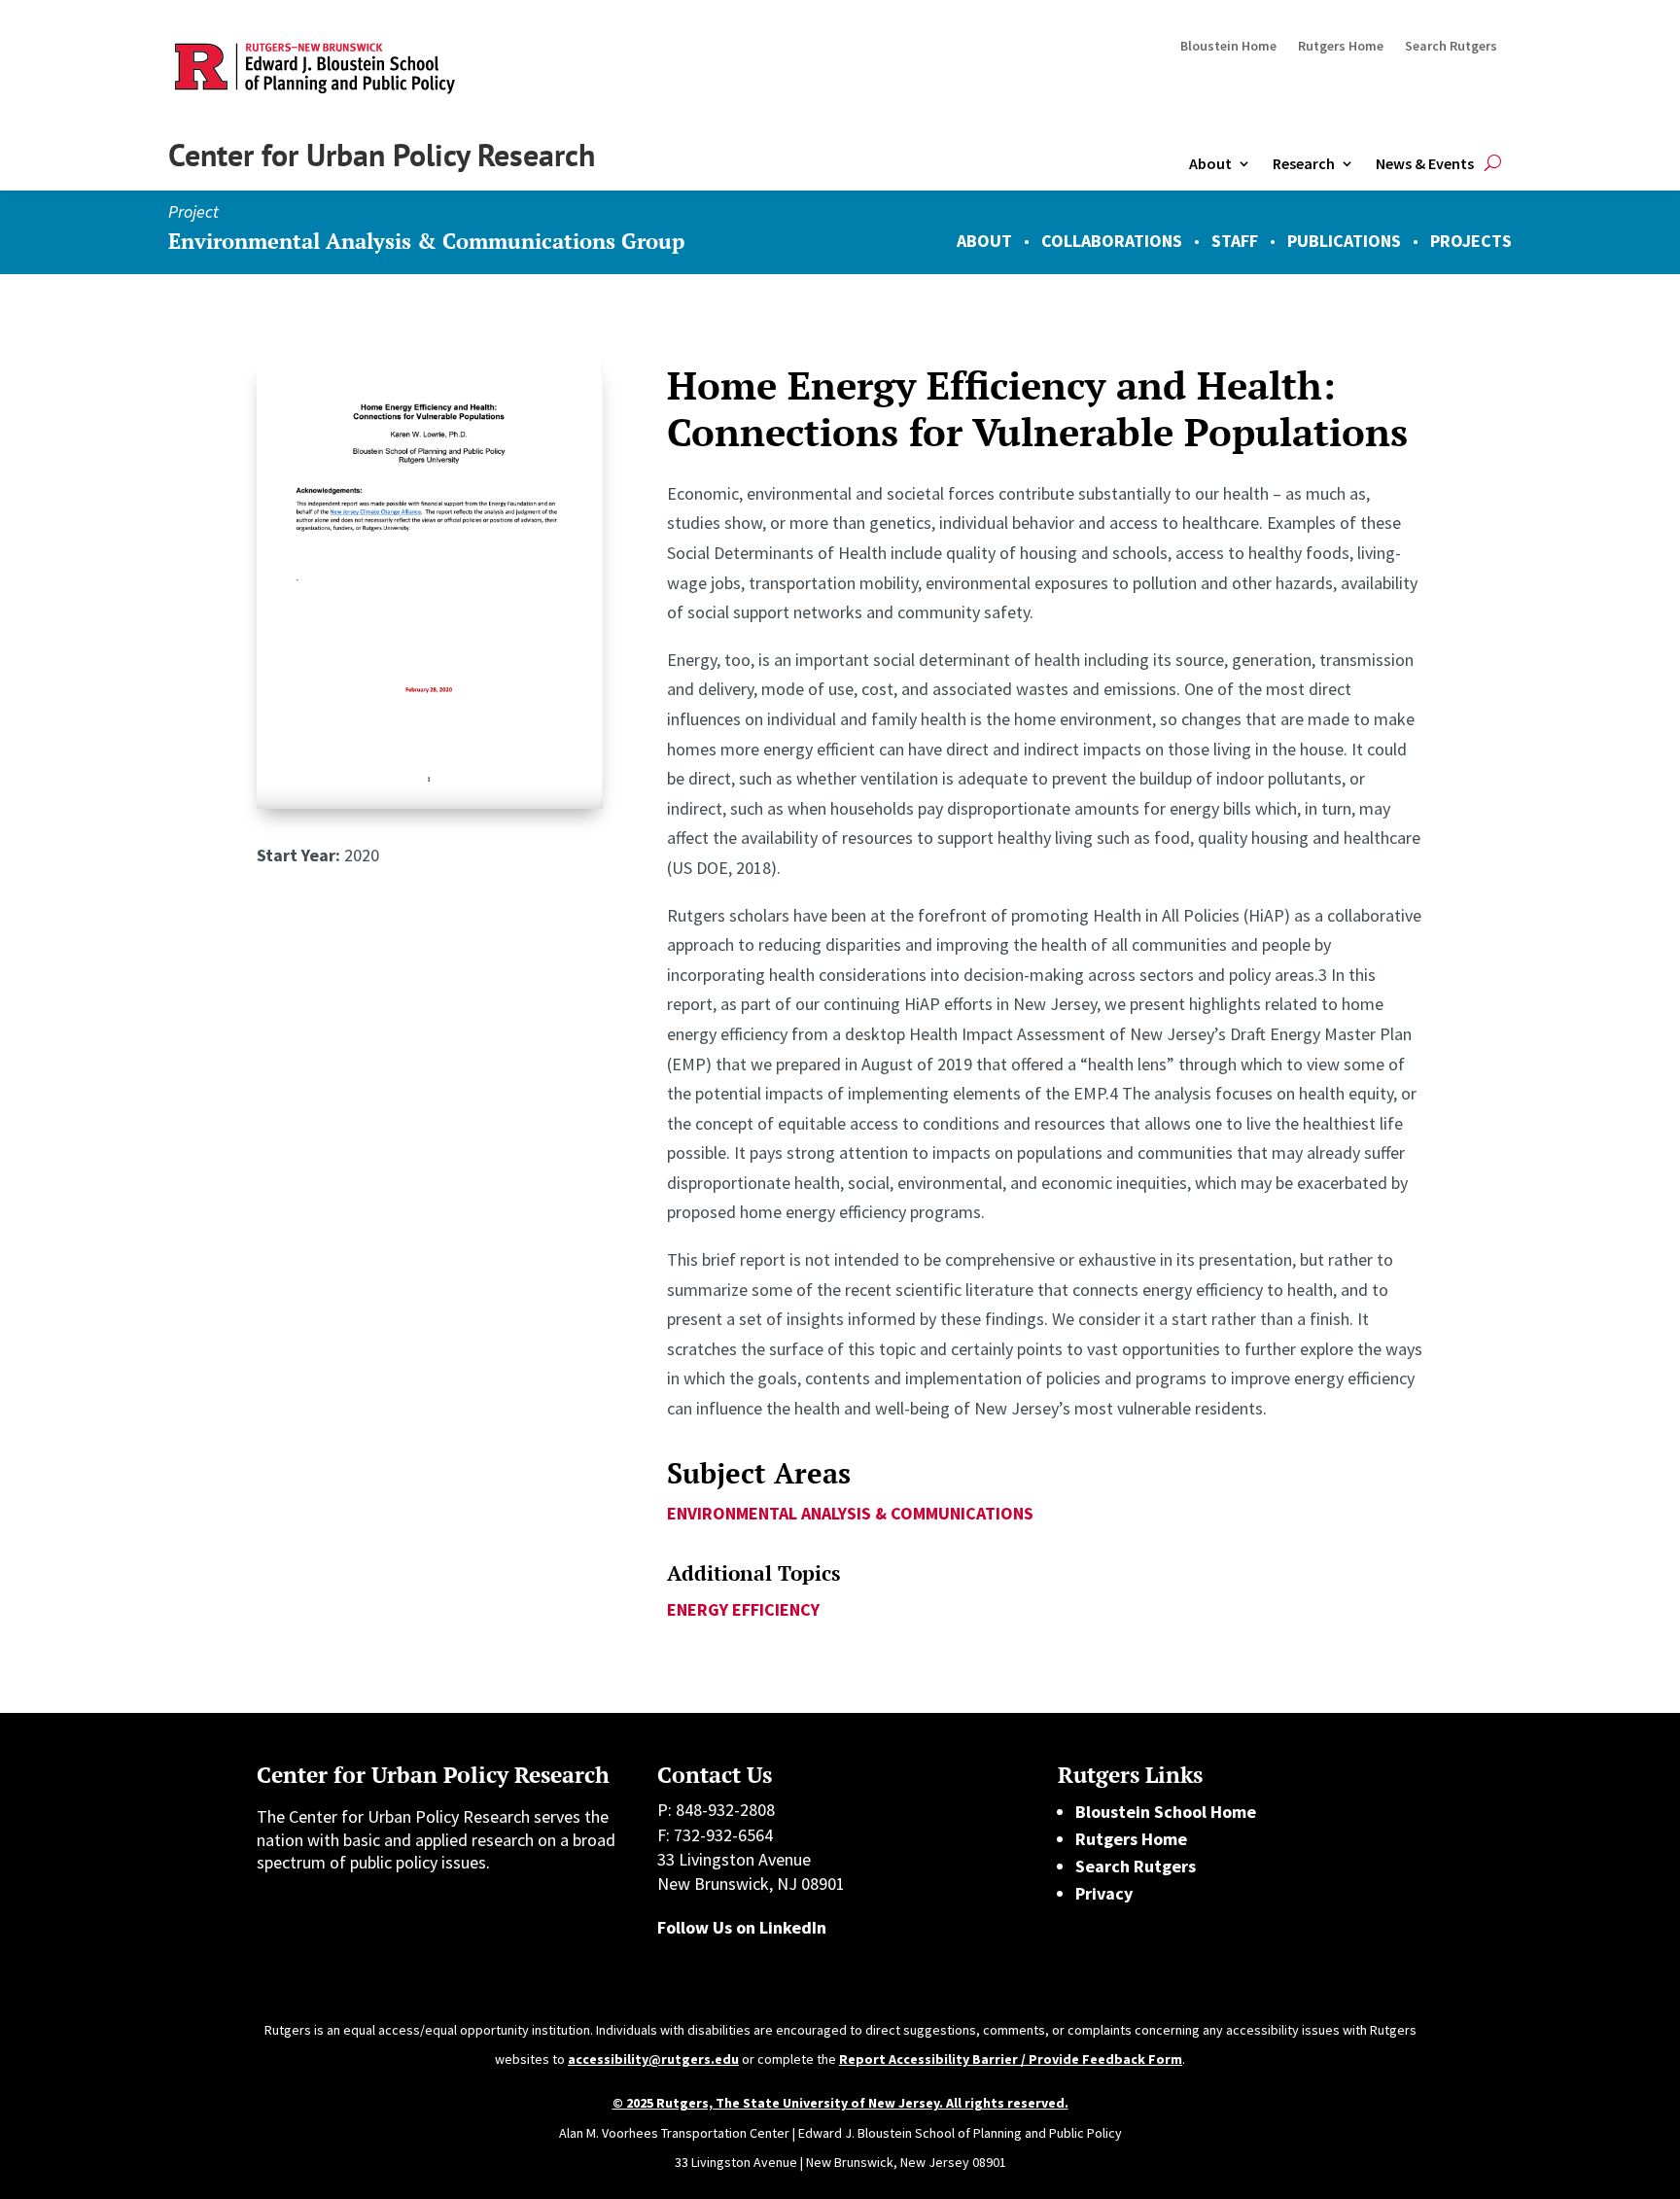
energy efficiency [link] (743, 1609)
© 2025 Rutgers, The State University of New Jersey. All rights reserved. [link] (840, 2103)
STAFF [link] (1235, 241)
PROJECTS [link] (1471, 241)
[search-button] (1493, 164)
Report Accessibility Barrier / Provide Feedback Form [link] (1011, 2059)
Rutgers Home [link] (1341, 47)
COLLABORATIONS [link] (1112, 241)
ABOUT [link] (984, 241)
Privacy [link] (1104, 1893)
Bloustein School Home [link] (1166, 1812)
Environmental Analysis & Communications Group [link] (426, 241)
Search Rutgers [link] (1451, 47)
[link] (430, 803)
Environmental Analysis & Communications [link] (850, 1513)
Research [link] (1304, 163)
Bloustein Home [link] (1228, 47)
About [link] (1210, 163)
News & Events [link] (1425, 163)
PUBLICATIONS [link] (1344, 241)
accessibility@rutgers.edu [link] (653, 2059)
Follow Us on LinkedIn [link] (742, 1927)
